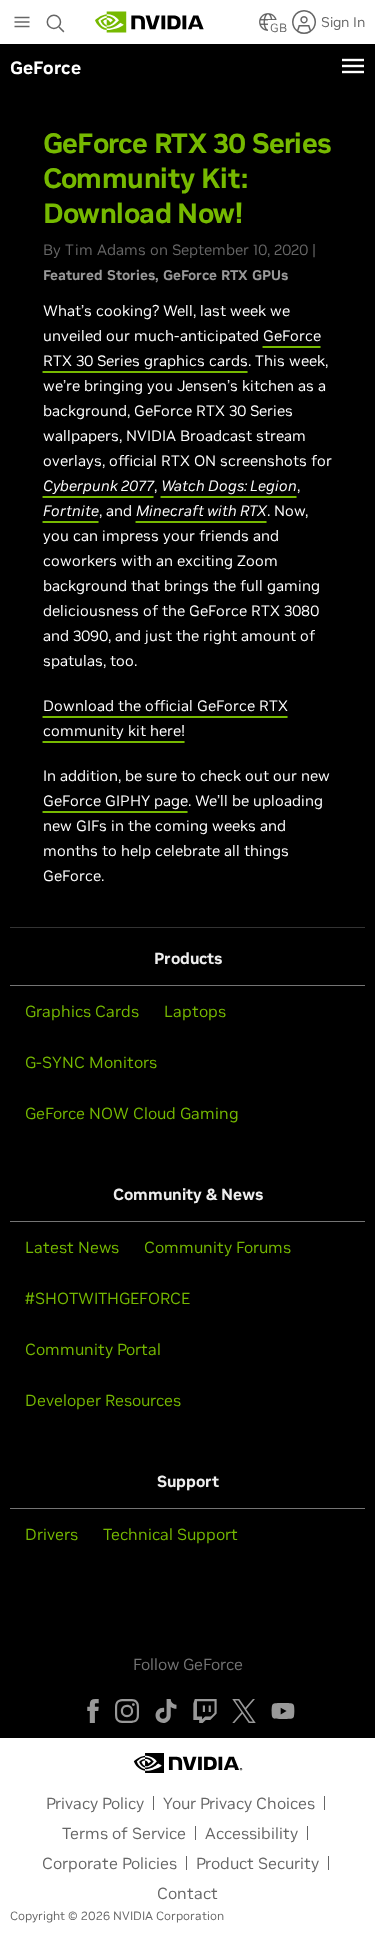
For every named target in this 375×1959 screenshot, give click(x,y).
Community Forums (217, 1247)
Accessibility (251, 1833)
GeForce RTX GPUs (225, 275)
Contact (187, 1893)
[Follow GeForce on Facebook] (93, 1711)
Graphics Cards (82, 1011)
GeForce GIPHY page (115, 800)
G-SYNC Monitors (91, 1062)
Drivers (51, 1534)
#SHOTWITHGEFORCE (107, 1298)
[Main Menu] (22, 24)
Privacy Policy (95, 1803)
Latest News (72, 1247)
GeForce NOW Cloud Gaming (132, 1113)
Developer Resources (103, 1400)
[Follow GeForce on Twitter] (244, 1711)
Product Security (257, 1863)
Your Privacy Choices (239, 1803)
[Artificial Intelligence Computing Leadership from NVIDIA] (150, 22)
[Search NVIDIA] (56, 18)
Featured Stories (99, 275)
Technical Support (170, 1534)
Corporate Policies (109, 1863)
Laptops (195, 1011)
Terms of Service (124, 1833)
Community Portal (93, 1349)
